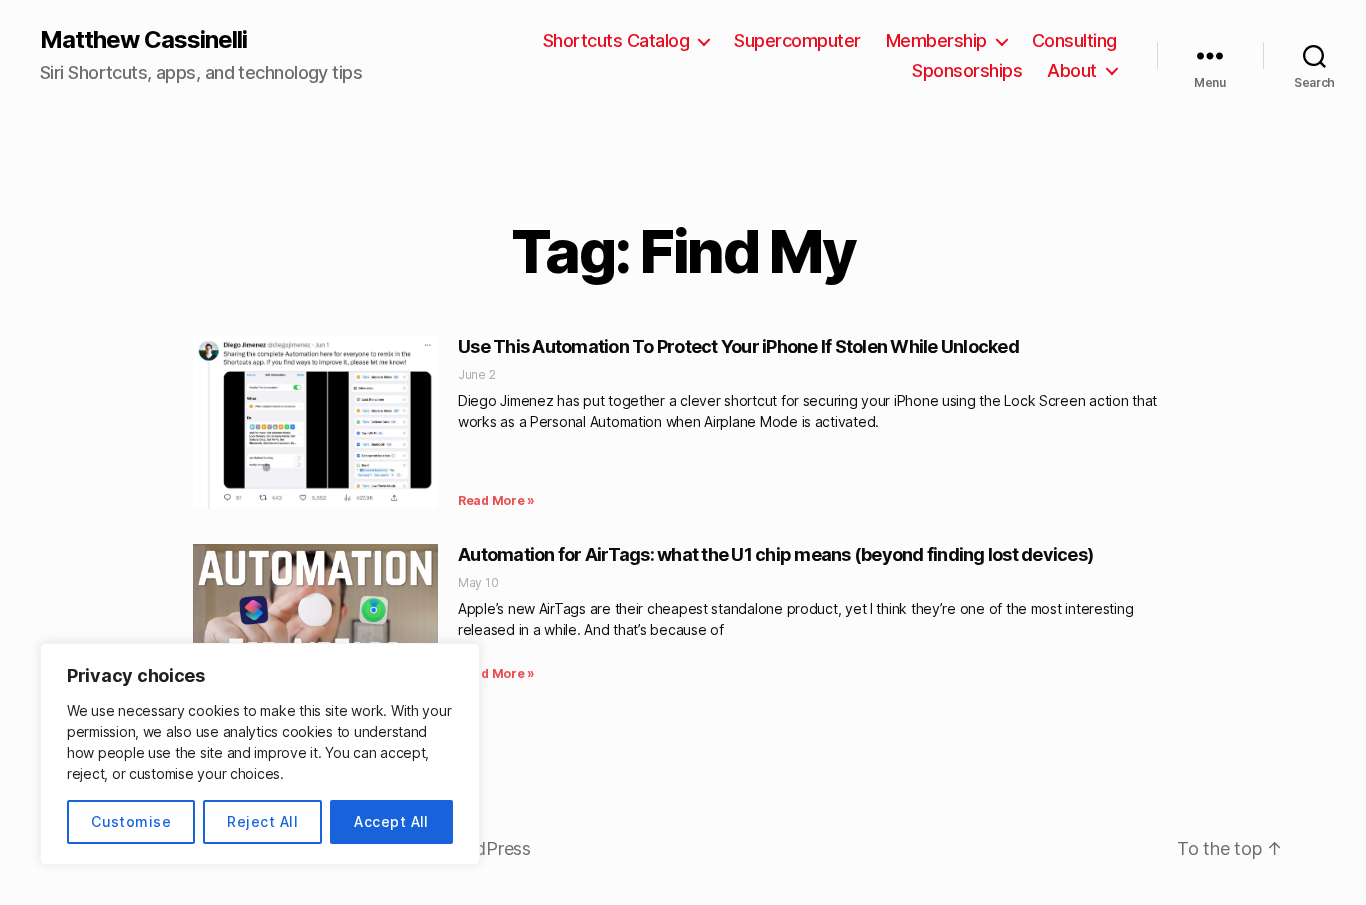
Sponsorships (967, 70)
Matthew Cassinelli (143, 40)
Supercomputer (797, 40)
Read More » (496, 500)
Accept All (391, 821)
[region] (260, 754)
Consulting (1074, 40)
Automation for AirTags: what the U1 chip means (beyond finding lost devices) (775, 554)
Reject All (262, 821)
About (1072, 70)
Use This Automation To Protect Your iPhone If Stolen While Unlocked (738, 346)
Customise (131, 821)
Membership (936, 40)
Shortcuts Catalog (616, 40)
